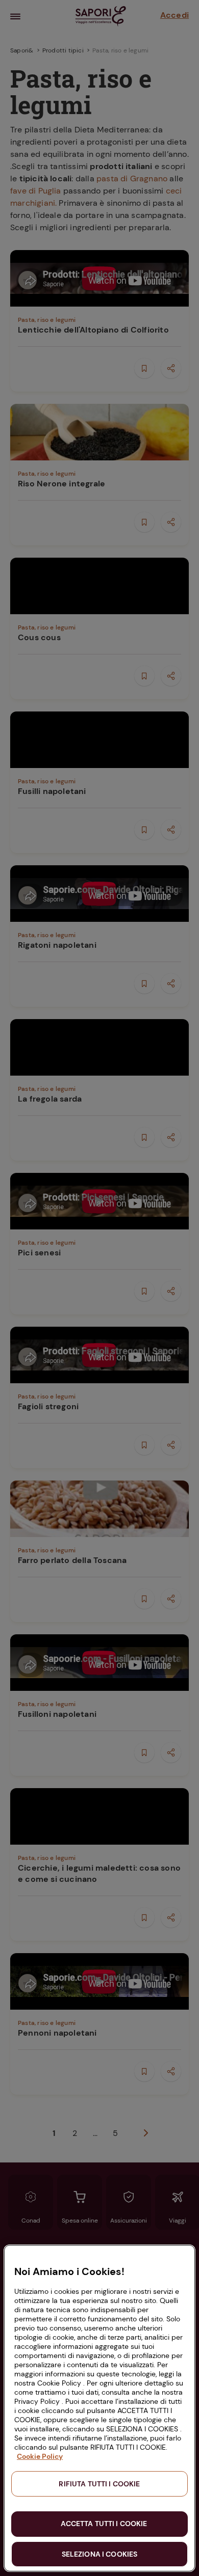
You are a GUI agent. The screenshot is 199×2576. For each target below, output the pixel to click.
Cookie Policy (40, 2456)
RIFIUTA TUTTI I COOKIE (99, 2484)
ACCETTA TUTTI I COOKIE (104, 2524)
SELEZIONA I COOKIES (100, 2554)
